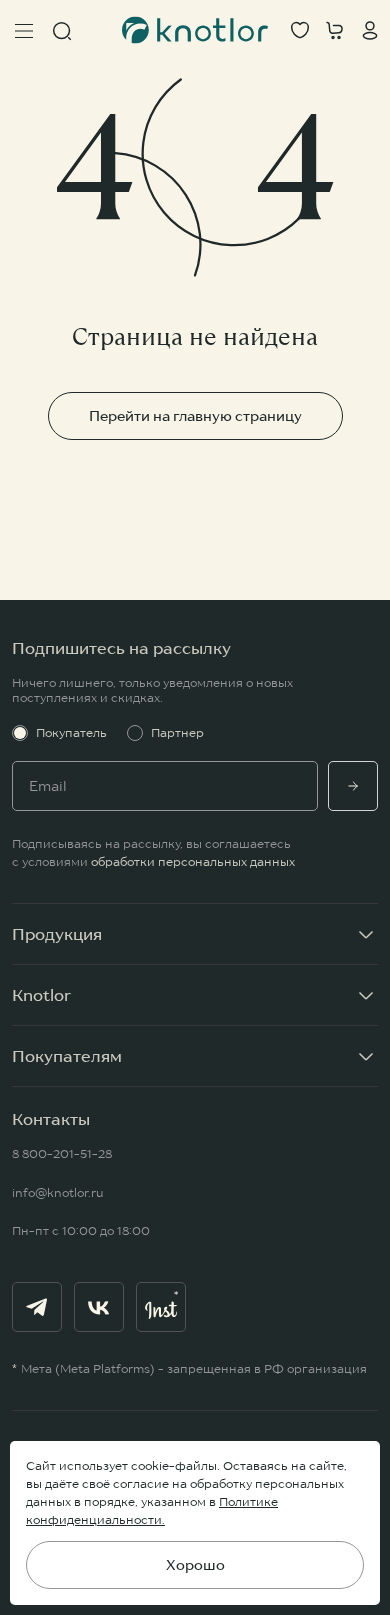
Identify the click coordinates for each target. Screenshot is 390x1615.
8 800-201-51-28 (62, 1153)
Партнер (177, 732)
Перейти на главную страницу (195, 416)
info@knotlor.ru (58, 1192)
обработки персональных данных (193, 861)
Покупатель (71, 732)
